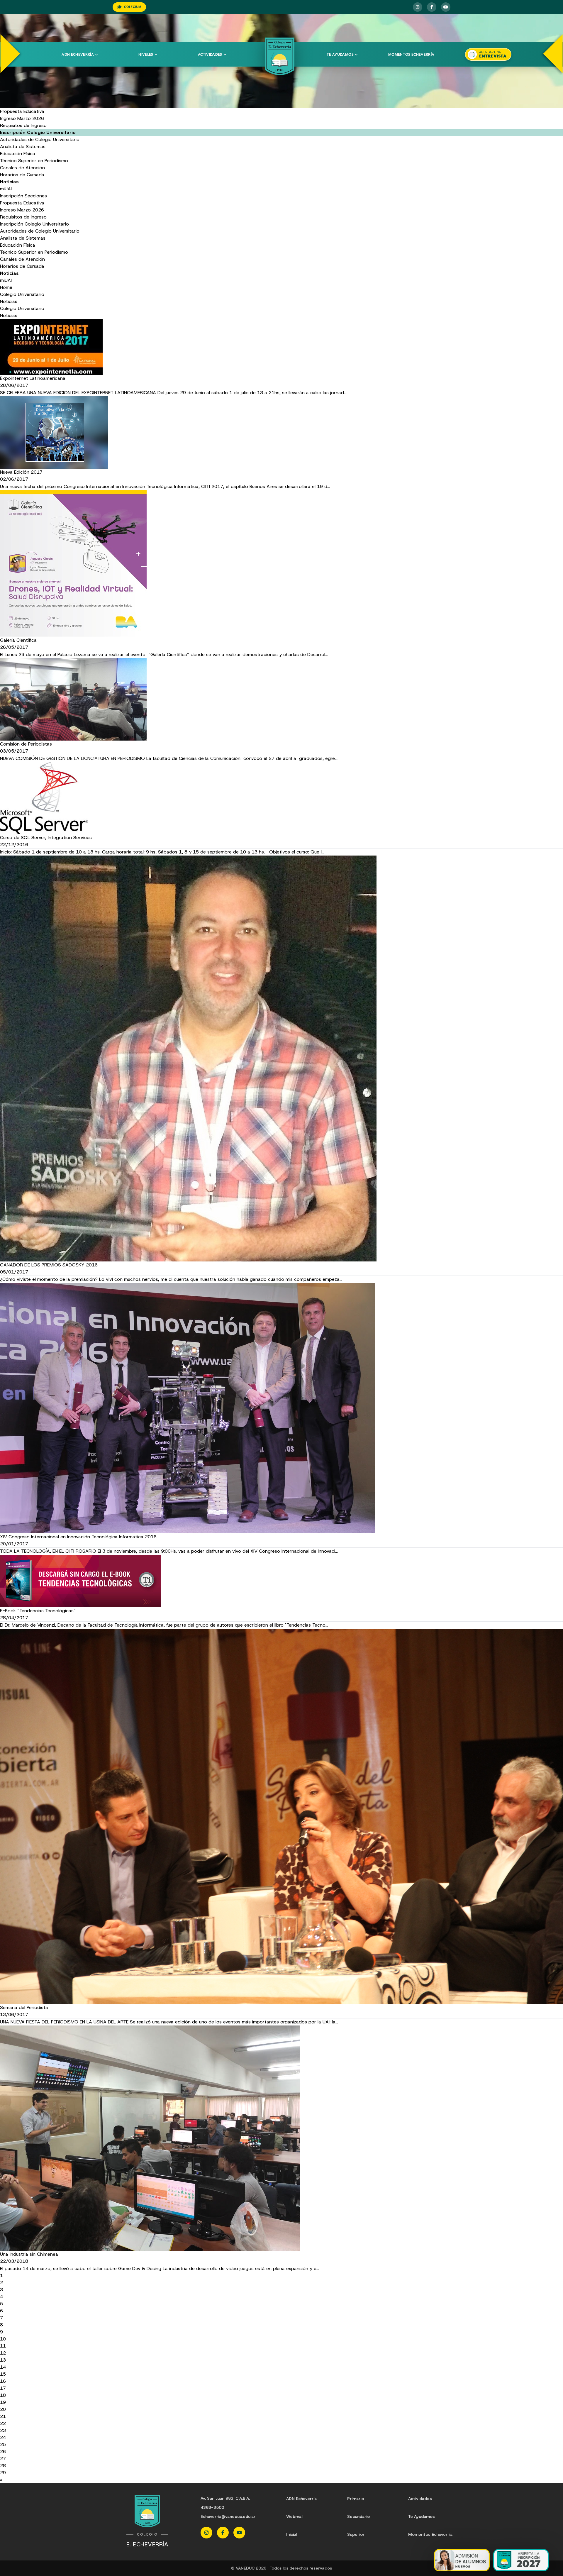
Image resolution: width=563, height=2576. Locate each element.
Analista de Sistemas (23, 147)
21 (3, 2416)
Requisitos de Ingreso (23, 125)
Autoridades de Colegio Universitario (40, 139)
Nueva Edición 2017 (21, 472)
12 (3, 2353)
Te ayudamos (340, 55)
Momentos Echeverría (411, 55)
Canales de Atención (22, 168)
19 (3, 2402)
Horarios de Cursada (22, 175)
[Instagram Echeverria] (418, 7)
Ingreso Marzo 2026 (22, 118)
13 (3, 2360)
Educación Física (18, 154)
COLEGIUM (133, 7)
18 (3, 2395)
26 (3, 2451)
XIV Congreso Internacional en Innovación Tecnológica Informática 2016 (78, 1537)
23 (3, 2430)
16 (3, 2381)
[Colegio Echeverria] (280, 56)
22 (3, 2423)
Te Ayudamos (422, 2516)
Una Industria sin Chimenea (29, 2254)
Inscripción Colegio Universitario (34, 224)
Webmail (295, 2516)
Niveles (146, 55)
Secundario (358, 2516)
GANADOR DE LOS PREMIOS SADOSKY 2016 (49, 1265)
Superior (356, 2534)
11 (3, 2346)
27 (3, 2459)
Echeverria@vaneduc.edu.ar (228, 2516)
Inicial (292, 2534)
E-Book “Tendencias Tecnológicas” (38, 1611)
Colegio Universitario (22, 294)
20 (3, 2409)
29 (3, 2473)
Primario (356, 2499)
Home (6, 287)
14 (3, 2367)
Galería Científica (18, 640)
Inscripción (12, 196)
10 (3, 2339)
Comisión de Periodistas (26, 744)
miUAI (6, 189)
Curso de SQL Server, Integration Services (46, 838)
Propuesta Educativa (22, 111)
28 (3, 2466)
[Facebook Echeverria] (432, 7)
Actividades (210, 55)
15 (3, 2374)
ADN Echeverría (78, 55)
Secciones (36, 196)
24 (3, 2437)
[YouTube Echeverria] (446, 7)
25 (3, 2444)
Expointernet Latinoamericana (33, 378)
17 (3, 2388)
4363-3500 (212, 2507)
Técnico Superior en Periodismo (34, 161)
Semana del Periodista (24, 2007)
